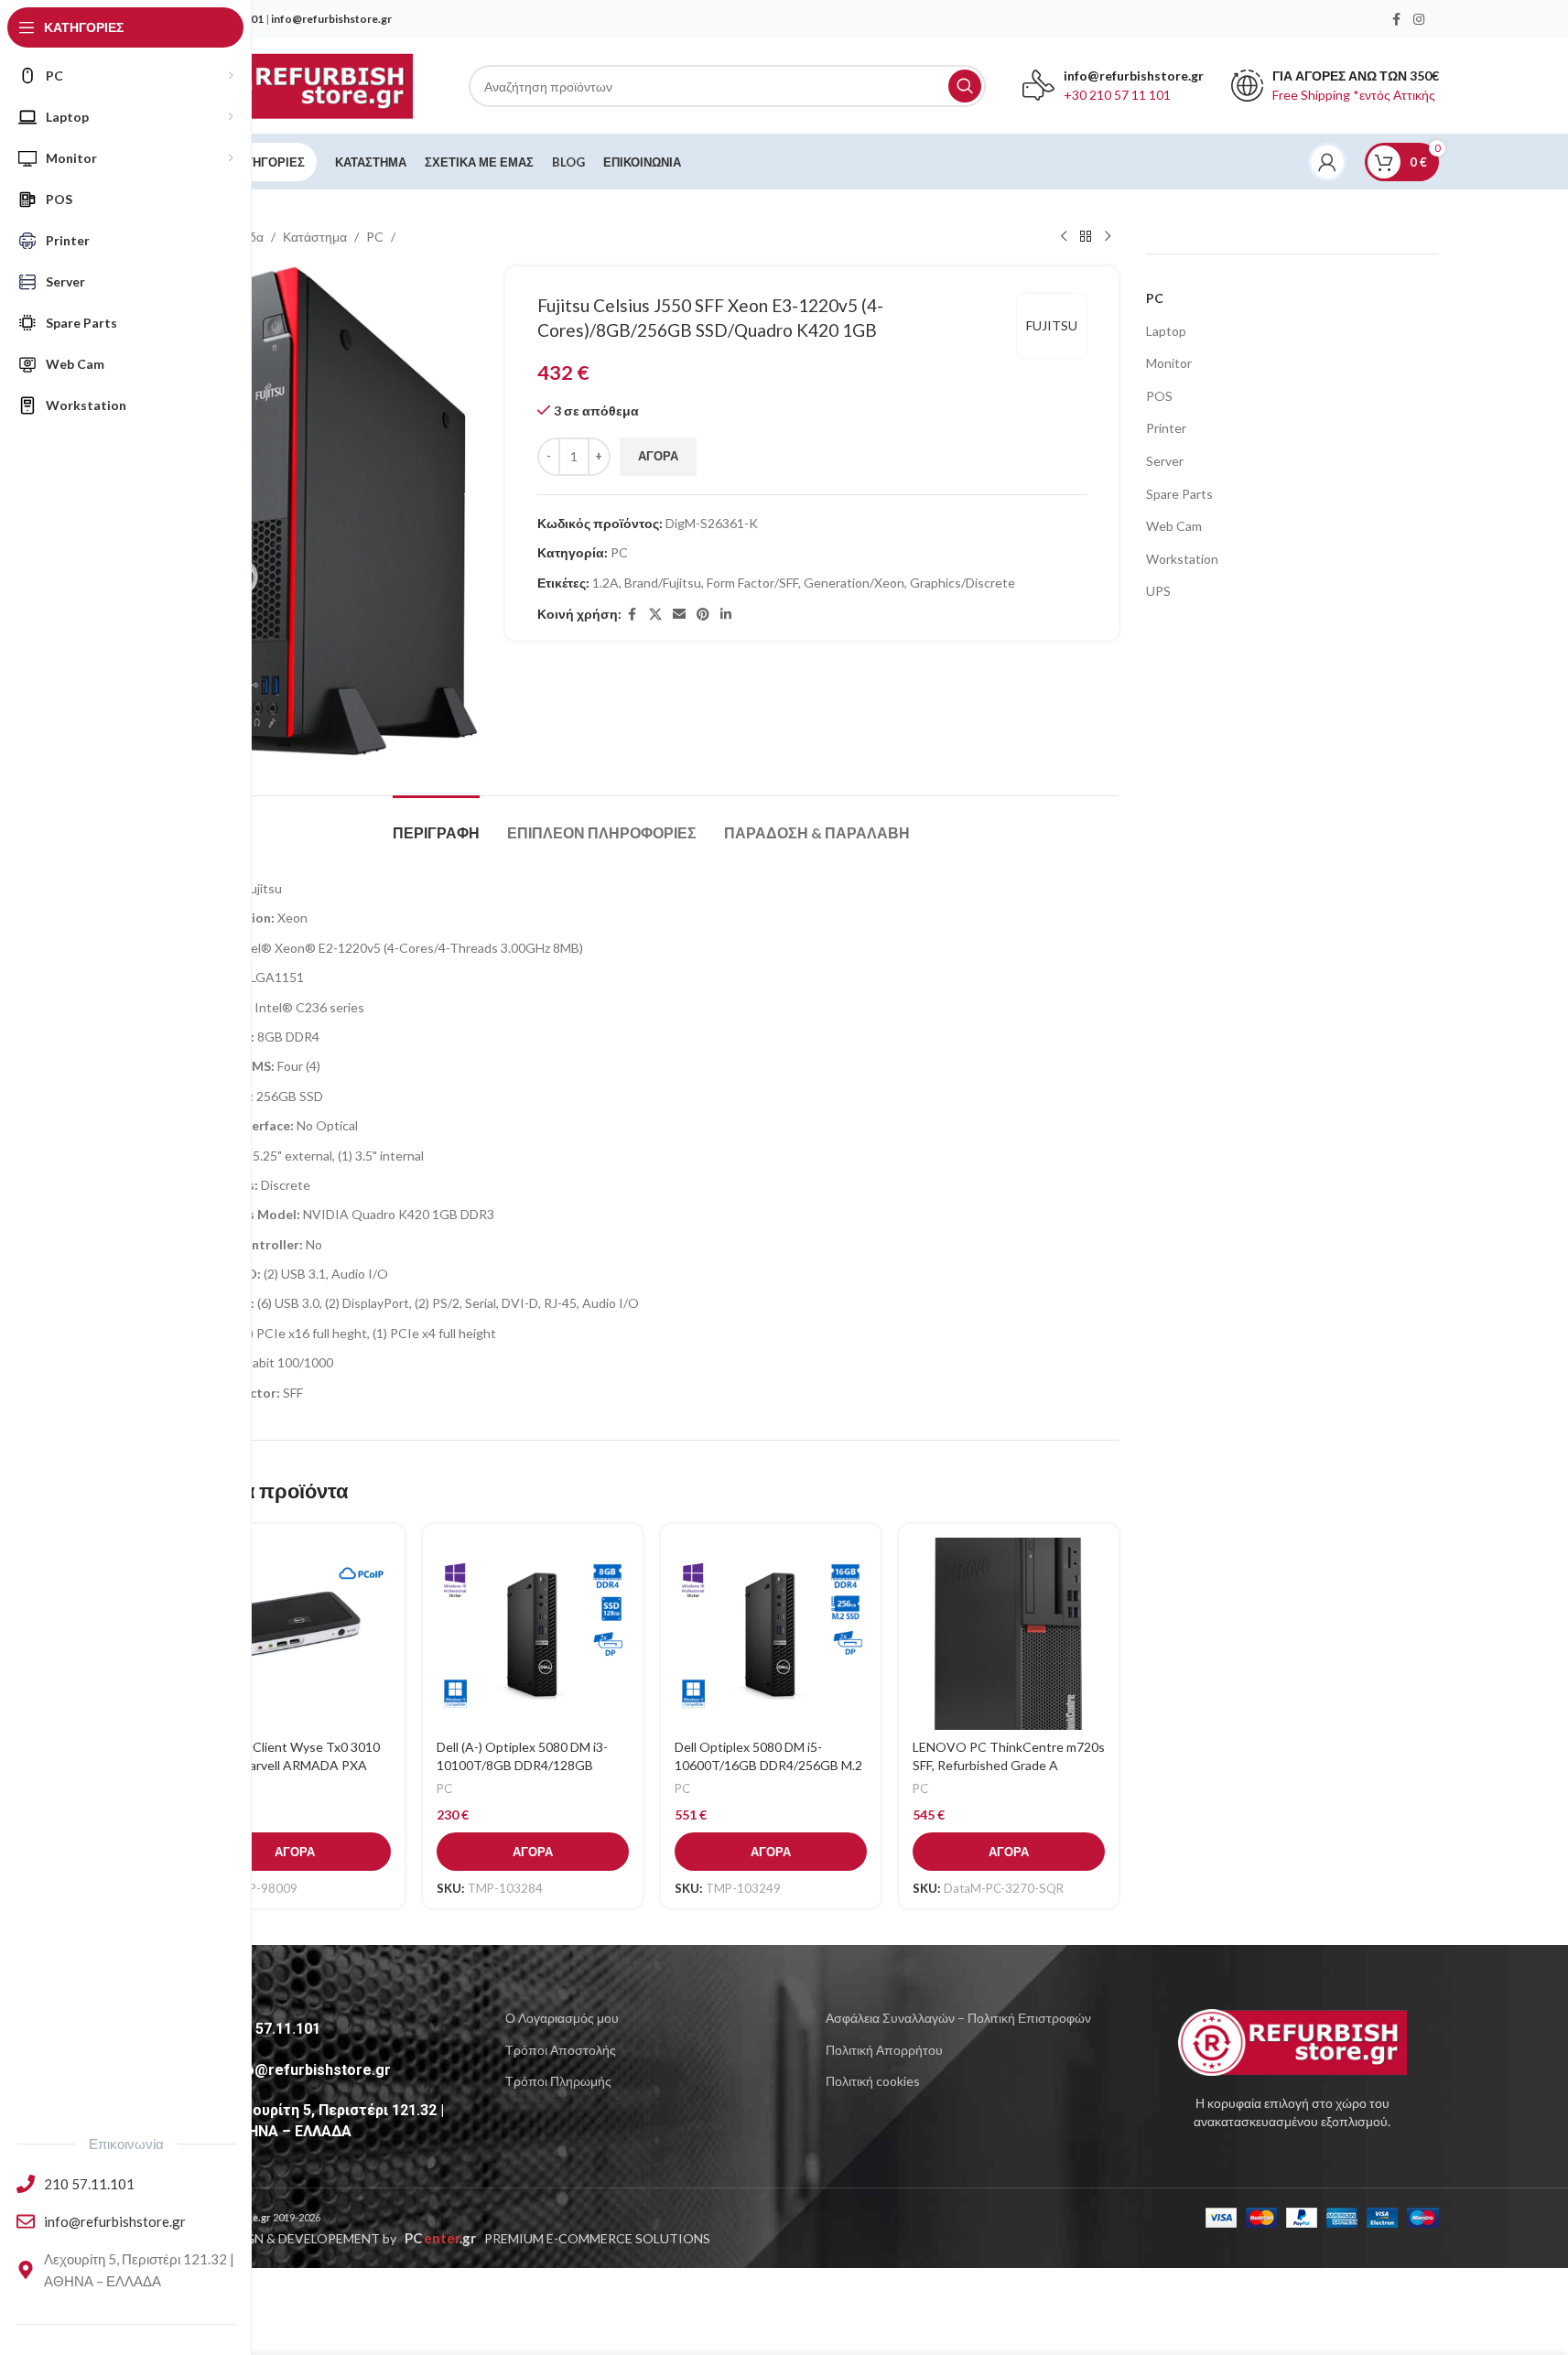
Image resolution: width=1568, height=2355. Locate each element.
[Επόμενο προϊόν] (1108, 237)
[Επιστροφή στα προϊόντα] (1086, 237)
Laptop (1166, 331)
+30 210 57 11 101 (1117, 95)
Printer (1166, 428)
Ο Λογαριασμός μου (562, 2018)
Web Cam (1174, 526)
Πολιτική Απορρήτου (884, 2050)
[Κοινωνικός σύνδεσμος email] (679, 615)
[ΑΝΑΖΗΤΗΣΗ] (965, 86)
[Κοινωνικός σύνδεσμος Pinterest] (703, 615)
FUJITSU (1052, 325)
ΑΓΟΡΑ (658, 456)
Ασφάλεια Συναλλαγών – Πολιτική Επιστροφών (958, 2018)
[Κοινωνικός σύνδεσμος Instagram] (1419, 20)
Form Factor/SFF (752, 583)
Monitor (1169, 363)
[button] (295, 1852)
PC (375, 237)
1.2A (606, 583)
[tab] (436, 823)
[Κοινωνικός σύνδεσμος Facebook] (1397, 20)
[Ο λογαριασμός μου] (1327, 162)
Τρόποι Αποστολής (561, 2050)
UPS (1158, 591)
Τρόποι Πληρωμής (558, 2081)
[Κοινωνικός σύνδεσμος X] (655, 615)
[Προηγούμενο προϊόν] (1064, 237)
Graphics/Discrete (962, 583)
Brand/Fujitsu (663, 583)
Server (1165, 461)
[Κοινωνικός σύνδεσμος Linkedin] (726, 615)
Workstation (1182, 559)
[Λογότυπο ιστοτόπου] (299, 85)
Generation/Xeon (854, 583)
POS (1159, 396)
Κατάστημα (315, 237)
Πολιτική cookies (873, 2081)
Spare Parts (1179, 494)
